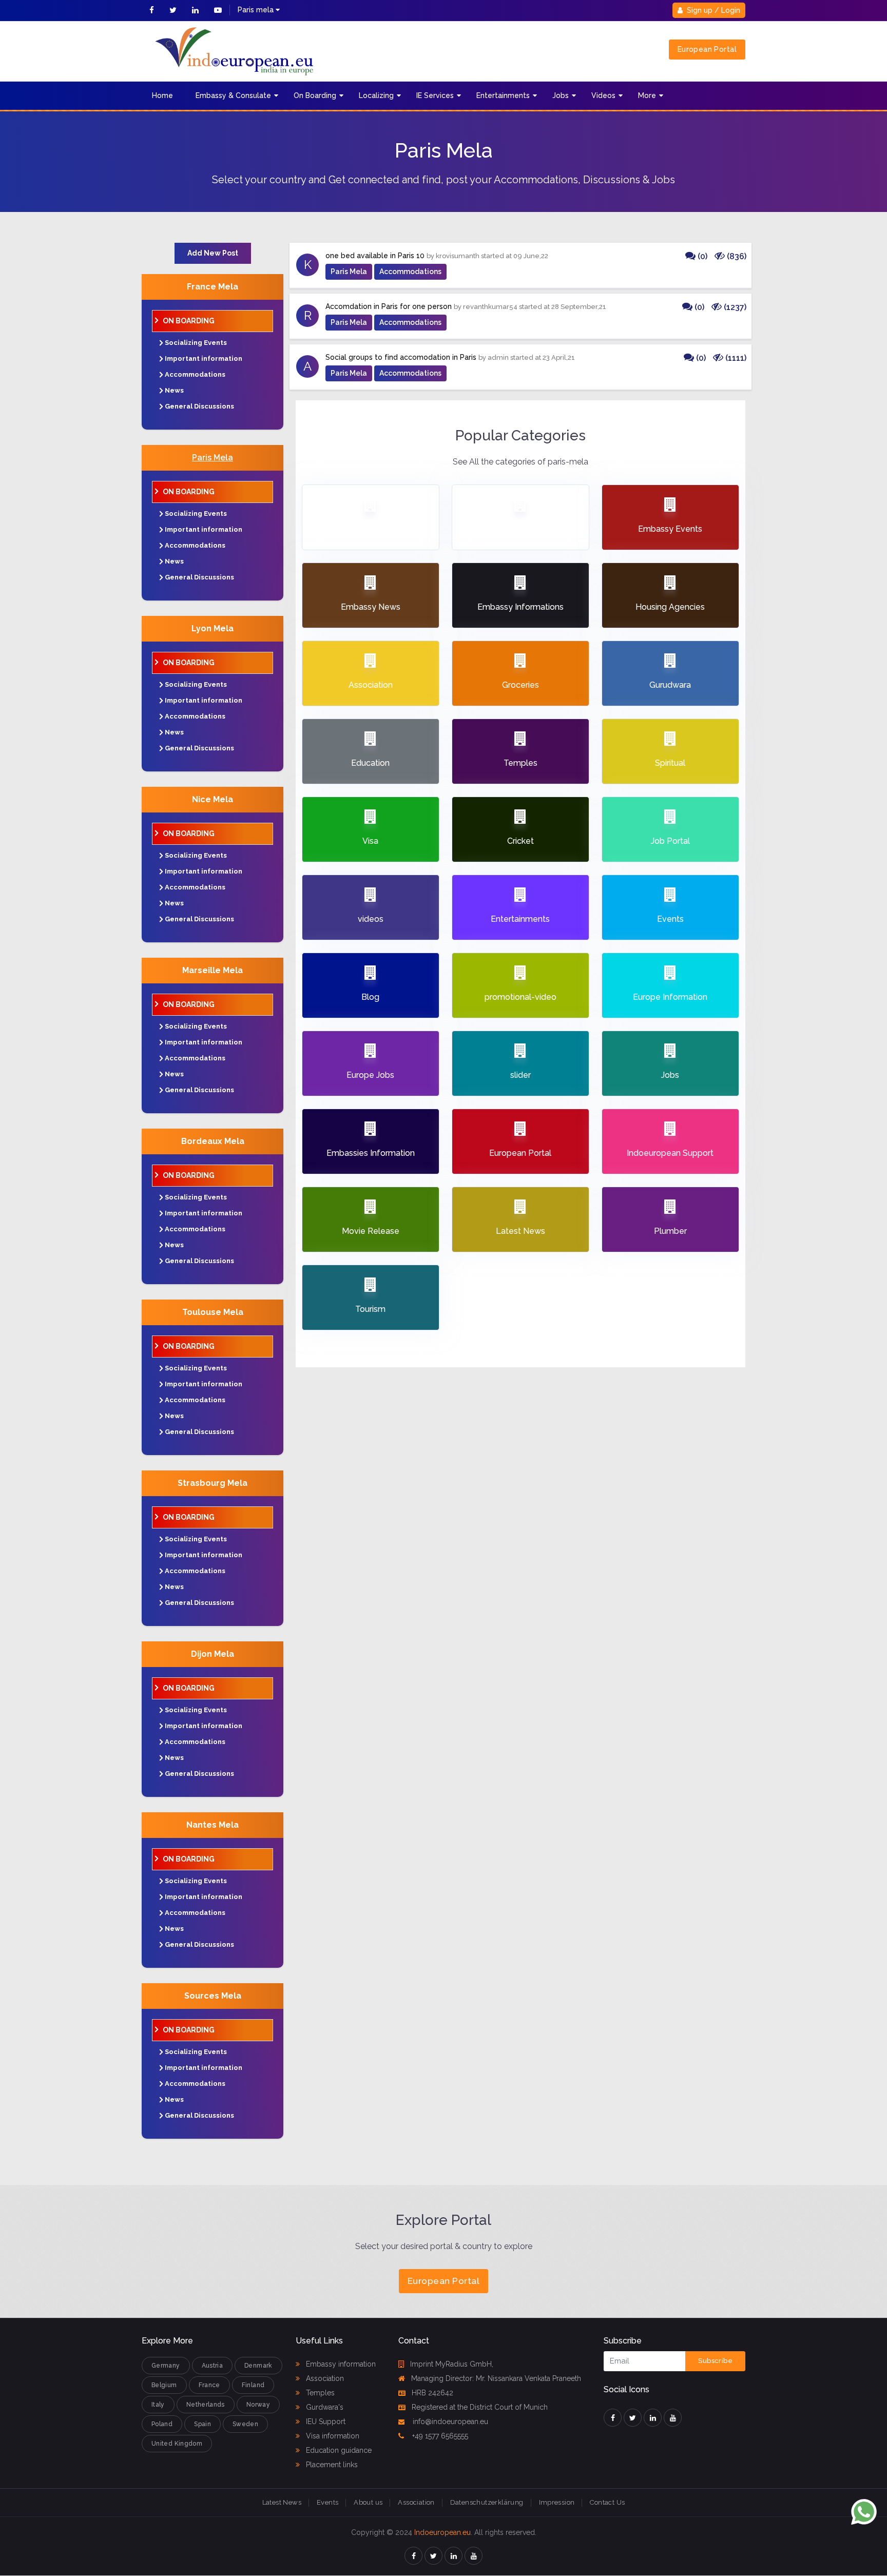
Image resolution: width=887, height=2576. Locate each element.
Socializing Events (196, 343)
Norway (258, 2405)
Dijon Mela (213, 1654)
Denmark (258, 2366)
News (174, 390)
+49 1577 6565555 (439, 2436)
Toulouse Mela (213, 1312)
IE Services (435, 95)
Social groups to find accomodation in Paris (401, 357)
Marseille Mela (213, 970)
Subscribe (715, 2361)
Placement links (331, 2465)
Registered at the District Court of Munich (480, 2407)
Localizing (376, 95)
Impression (557, 2502)
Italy (158, 2405)
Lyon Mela (213, 628)
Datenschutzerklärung (487, 2502)
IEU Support (325, 2422)
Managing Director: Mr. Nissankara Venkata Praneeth (496, 2378)
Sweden (245, 2424)
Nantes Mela (213, 1825)
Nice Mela (213, 799)
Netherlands (206, 2405)
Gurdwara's (324, 2407)
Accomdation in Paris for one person (389, 306)
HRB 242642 (432, 2393)
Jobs (561, 95)
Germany (166, 2366)
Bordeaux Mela (213, 1141)
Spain (203, 2424)
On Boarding (315, 95)
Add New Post (213, 253)
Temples (319, 2393)
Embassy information (340, 2364)
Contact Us (607, 2502)
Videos (603, 95)
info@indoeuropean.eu (449, 2422)
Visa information (332, 2436)
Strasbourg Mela (213, 1483)
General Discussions (199, 406)
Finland (253, 2385)
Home (162, 95)
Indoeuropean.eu (442, 2532)
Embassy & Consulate (233, 95)
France (209, 2385)
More (647, 95)
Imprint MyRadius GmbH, (452, 2364)
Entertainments (503, 95)
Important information (204, 359)
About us (368, 2502)
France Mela (213, 287)
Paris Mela (213, 458)
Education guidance (338, 2450)
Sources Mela (213, 1996)
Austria (213, 2366)
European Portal (707, 49)
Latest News (282, 2502)
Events (327, 2502)
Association (324, 2378)
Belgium (164, 2385)
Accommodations (195, 374)
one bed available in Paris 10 (375, 256)
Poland (162, 2424)
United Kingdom (177, 2444)
